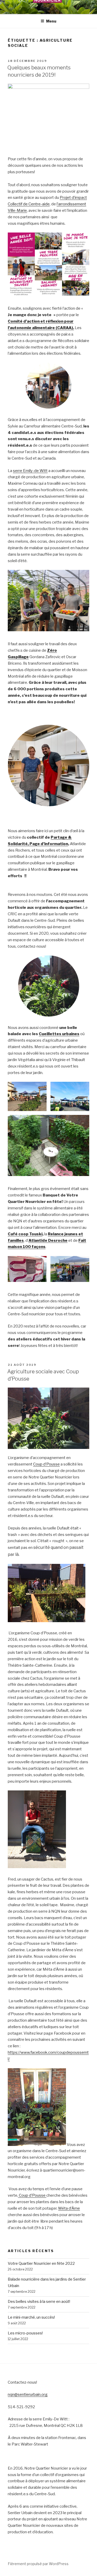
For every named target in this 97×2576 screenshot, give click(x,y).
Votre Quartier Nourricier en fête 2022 (41, 2263)
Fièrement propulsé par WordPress (38, 2564)
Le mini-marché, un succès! (31, 2317)
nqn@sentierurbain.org (28, 2394)
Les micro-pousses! (25, 2333)
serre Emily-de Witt (30, 471)
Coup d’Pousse (46, 1464)
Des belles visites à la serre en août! (39, 2302)
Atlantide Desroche (48, 1240)
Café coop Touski (25, 1234)
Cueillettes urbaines (59, 1034)
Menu (51, 21)
